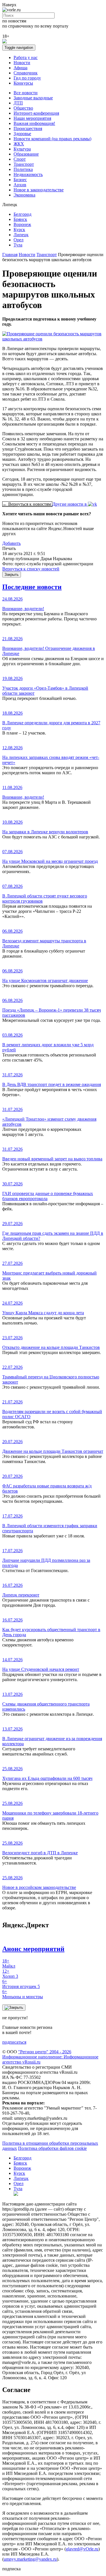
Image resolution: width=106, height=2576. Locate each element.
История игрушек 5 (21, 1984)
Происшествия (28, 128)
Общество (23, 108)
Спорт (20, 159)
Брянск (20, 219)
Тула (18, 245)
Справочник (26, 73)
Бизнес (20, 180)
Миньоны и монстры (23, 1994)
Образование (26, 154)
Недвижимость (28, 174)
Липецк (21, 235)
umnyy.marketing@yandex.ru (30, 2559)
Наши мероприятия (32, 118)
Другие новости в (70, 504)
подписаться (14, 2042)
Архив (20, 185)
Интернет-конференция (36, 113)
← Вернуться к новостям (27, 504)
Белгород (22, 214)
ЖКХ (19, 144)
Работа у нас (26, 57)
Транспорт (24, 164)
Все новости (26, 93)
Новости (22, 63)
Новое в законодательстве (39, 190)
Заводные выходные (33, 98)
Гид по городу (27, 78)
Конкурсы (23, 83)
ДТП (18, 103)
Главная (10, 255)
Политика (23, 169)
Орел (19, 240)
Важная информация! (34, 123)
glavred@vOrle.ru (82, 2549)
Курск (19, 230)
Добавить (11, 543)
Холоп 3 (10, 1974)
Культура (22, 149)
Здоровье (22, 134)
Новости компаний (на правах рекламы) (52, 139)
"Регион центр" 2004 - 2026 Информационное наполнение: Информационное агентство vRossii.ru (50, 2057)
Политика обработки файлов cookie (52, 2148)
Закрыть (12, 575)
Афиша (20, 68)
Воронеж (22, 224)
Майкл (9, 1963)
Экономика (24, 195)
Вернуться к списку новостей (31, 569)
